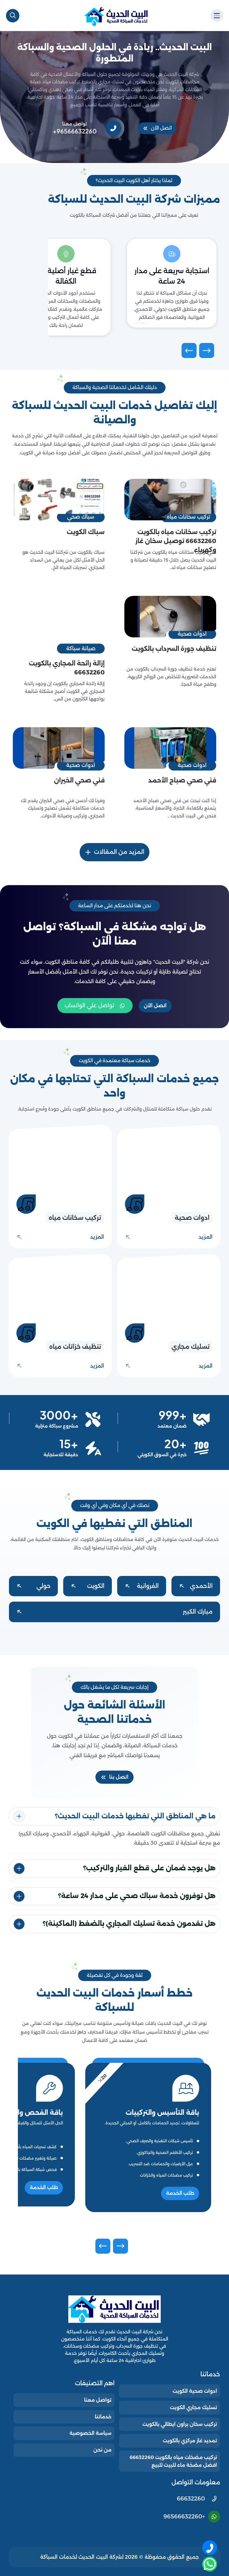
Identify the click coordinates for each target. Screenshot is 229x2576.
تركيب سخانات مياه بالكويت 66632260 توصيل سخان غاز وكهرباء (176, 538)
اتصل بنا (119, 1777)
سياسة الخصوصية (90, 2433)
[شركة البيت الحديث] (116, 16)
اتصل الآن (161, 128)
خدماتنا (103, 2417)
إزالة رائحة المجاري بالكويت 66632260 (67, 668)
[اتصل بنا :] (210, 2548)
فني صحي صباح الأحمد (182, 780)
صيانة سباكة (81, 648)
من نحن (102, 2450)
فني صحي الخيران (79, 780)
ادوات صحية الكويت (195, 2391)
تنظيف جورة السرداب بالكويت (174, 649)
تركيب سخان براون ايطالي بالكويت (180, 2424)
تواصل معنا (98, 2400)
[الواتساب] (210, 2564)
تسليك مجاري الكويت (194, 2407)
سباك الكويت (86, 532)
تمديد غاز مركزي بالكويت (190, 2441)
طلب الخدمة (180, 2193)
